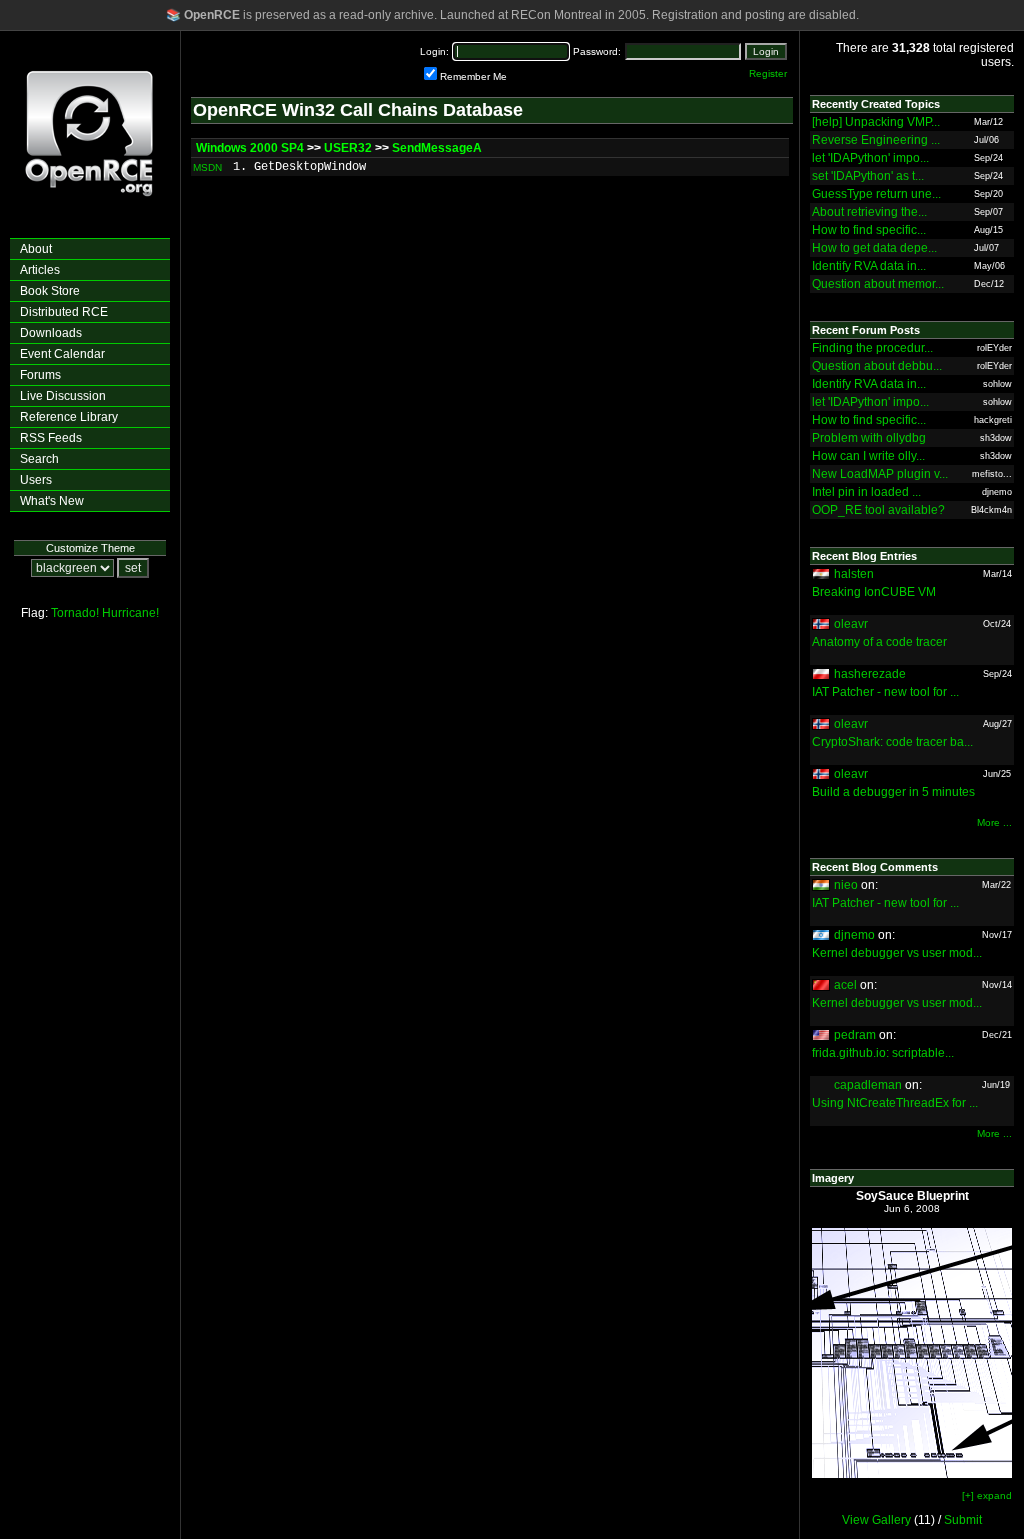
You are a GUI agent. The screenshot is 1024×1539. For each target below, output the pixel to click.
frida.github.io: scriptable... (883, 1053)
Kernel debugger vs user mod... (897, 953)
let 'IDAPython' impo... (870, 158)
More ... (994, 822)
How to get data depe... (874, 248)
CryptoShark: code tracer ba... (892, 742)
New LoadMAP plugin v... (880, 474)
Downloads (51, 333)
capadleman (868, 1085)
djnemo (854, 935)
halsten (854, 574)
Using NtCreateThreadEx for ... (895, 1103)
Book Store (50, 291)
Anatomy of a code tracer (879, 642)
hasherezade (870, 674)
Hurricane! (130, 613)
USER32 (348, 148)
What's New (52, 501)
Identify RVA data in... (869, 266)
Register (768, 73)
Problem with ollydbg (869, 438)
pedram (855, 1035)
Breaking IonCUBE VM (874, 592)
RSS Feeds (51, 438)
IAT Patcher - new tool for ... (885, 692)
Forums (40, 375)
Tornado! (75, 613)
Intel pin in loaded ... (866, 492)
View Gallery (876, 1520)
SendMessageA (437, 148)
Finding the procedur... (872, 348)
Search (39, 459)
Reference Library (69, 417)
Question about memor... (878, 284)
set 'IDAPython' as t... (868, 176)
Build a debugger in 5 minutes (893, 792)
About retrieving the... (869, 212)
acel (845, 985)
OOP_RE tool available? (878, 510)
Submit (963, 1520)
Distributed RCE (64, 312)
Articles (40, 270)
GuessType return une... (876, 194)
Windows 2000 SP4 (250, 148)
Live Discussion (63, 396)
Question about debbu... (877, 366)
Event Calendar (62, 354)
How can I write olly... (868, 456)
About (36, 249)
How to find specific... (869, 230)
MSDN (207, 167)
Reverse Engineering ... (876, 140)
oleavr (851, 624)
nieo (846, 885)
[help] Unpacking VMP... (876, 122)
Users (36, 480)
